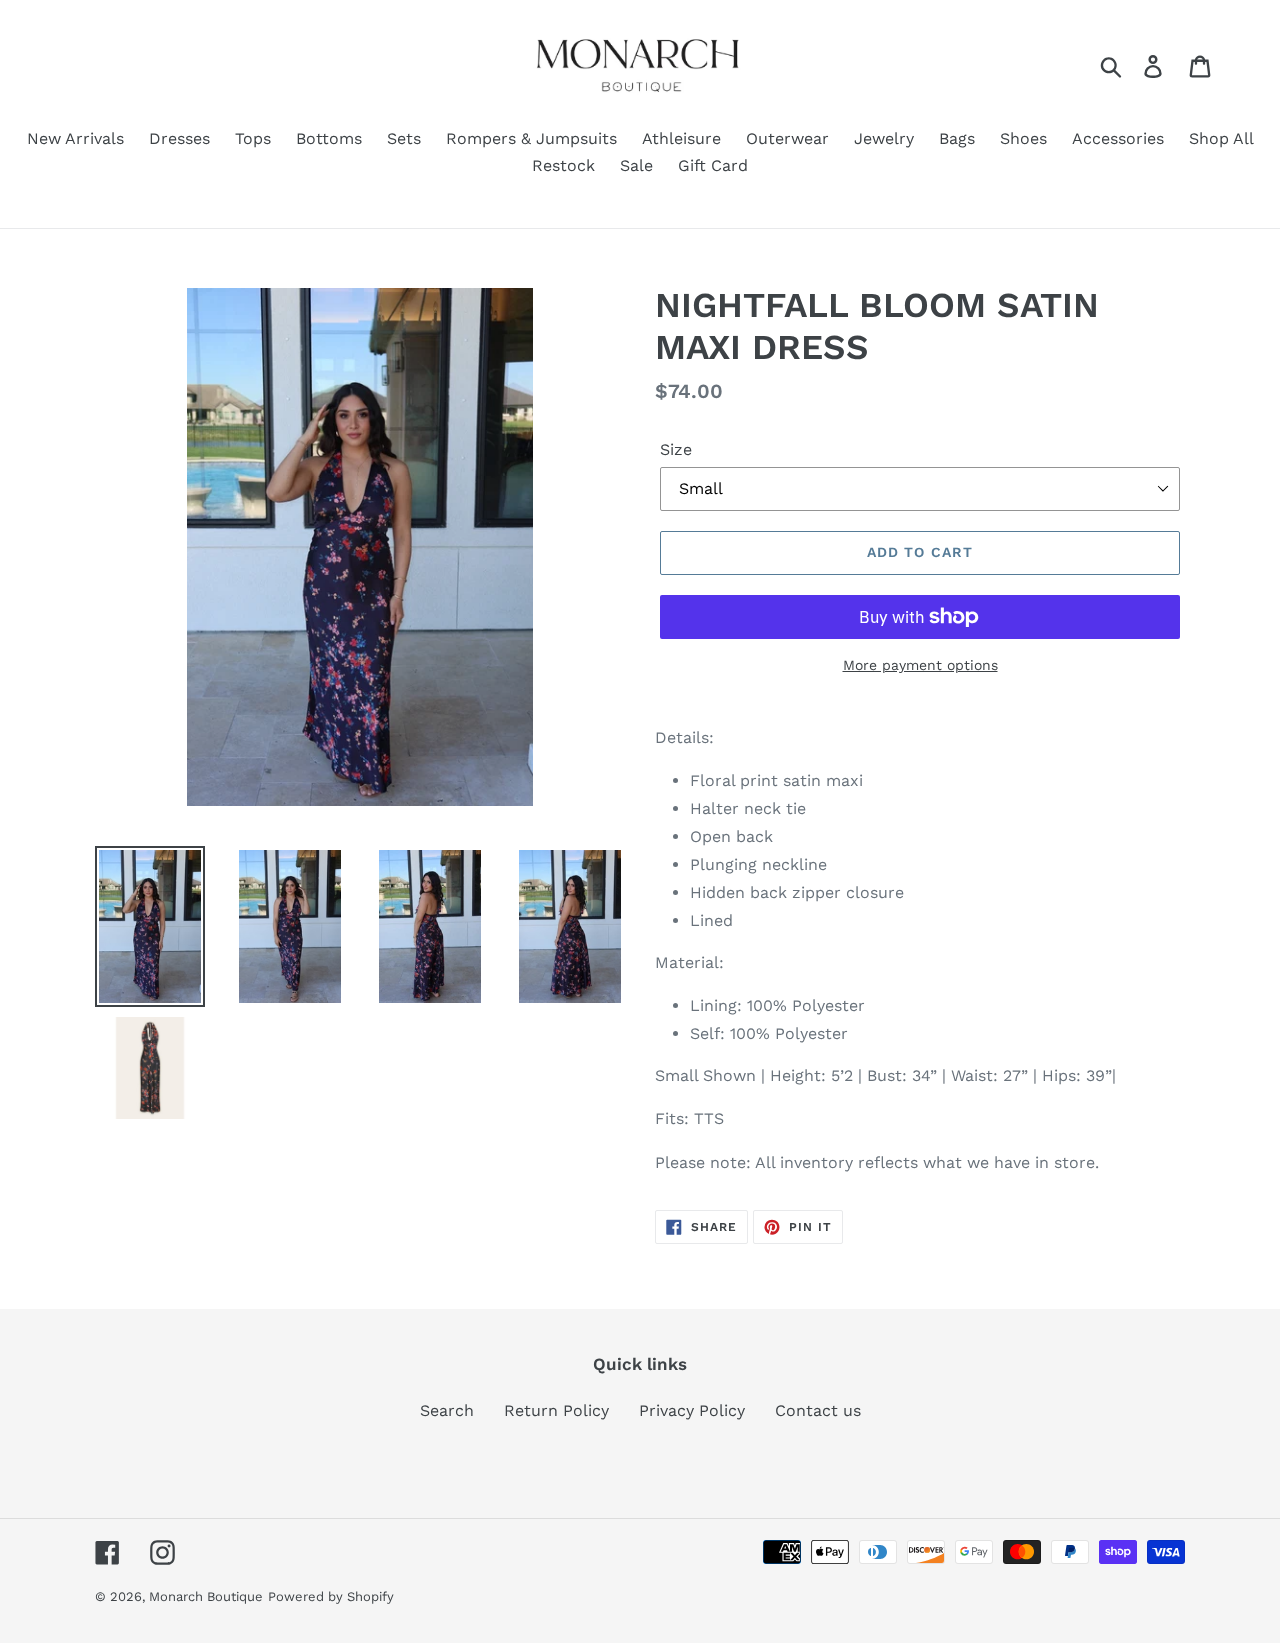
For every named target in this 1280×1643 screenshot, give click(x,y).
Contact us (818, 1410)
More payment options (920, 665)
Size (676, 449)
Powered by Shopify (331, 1596)
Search (447, 1410)
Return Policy (556, 1410)
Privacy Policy (692, 1410)
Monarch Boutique (206, 1596)
